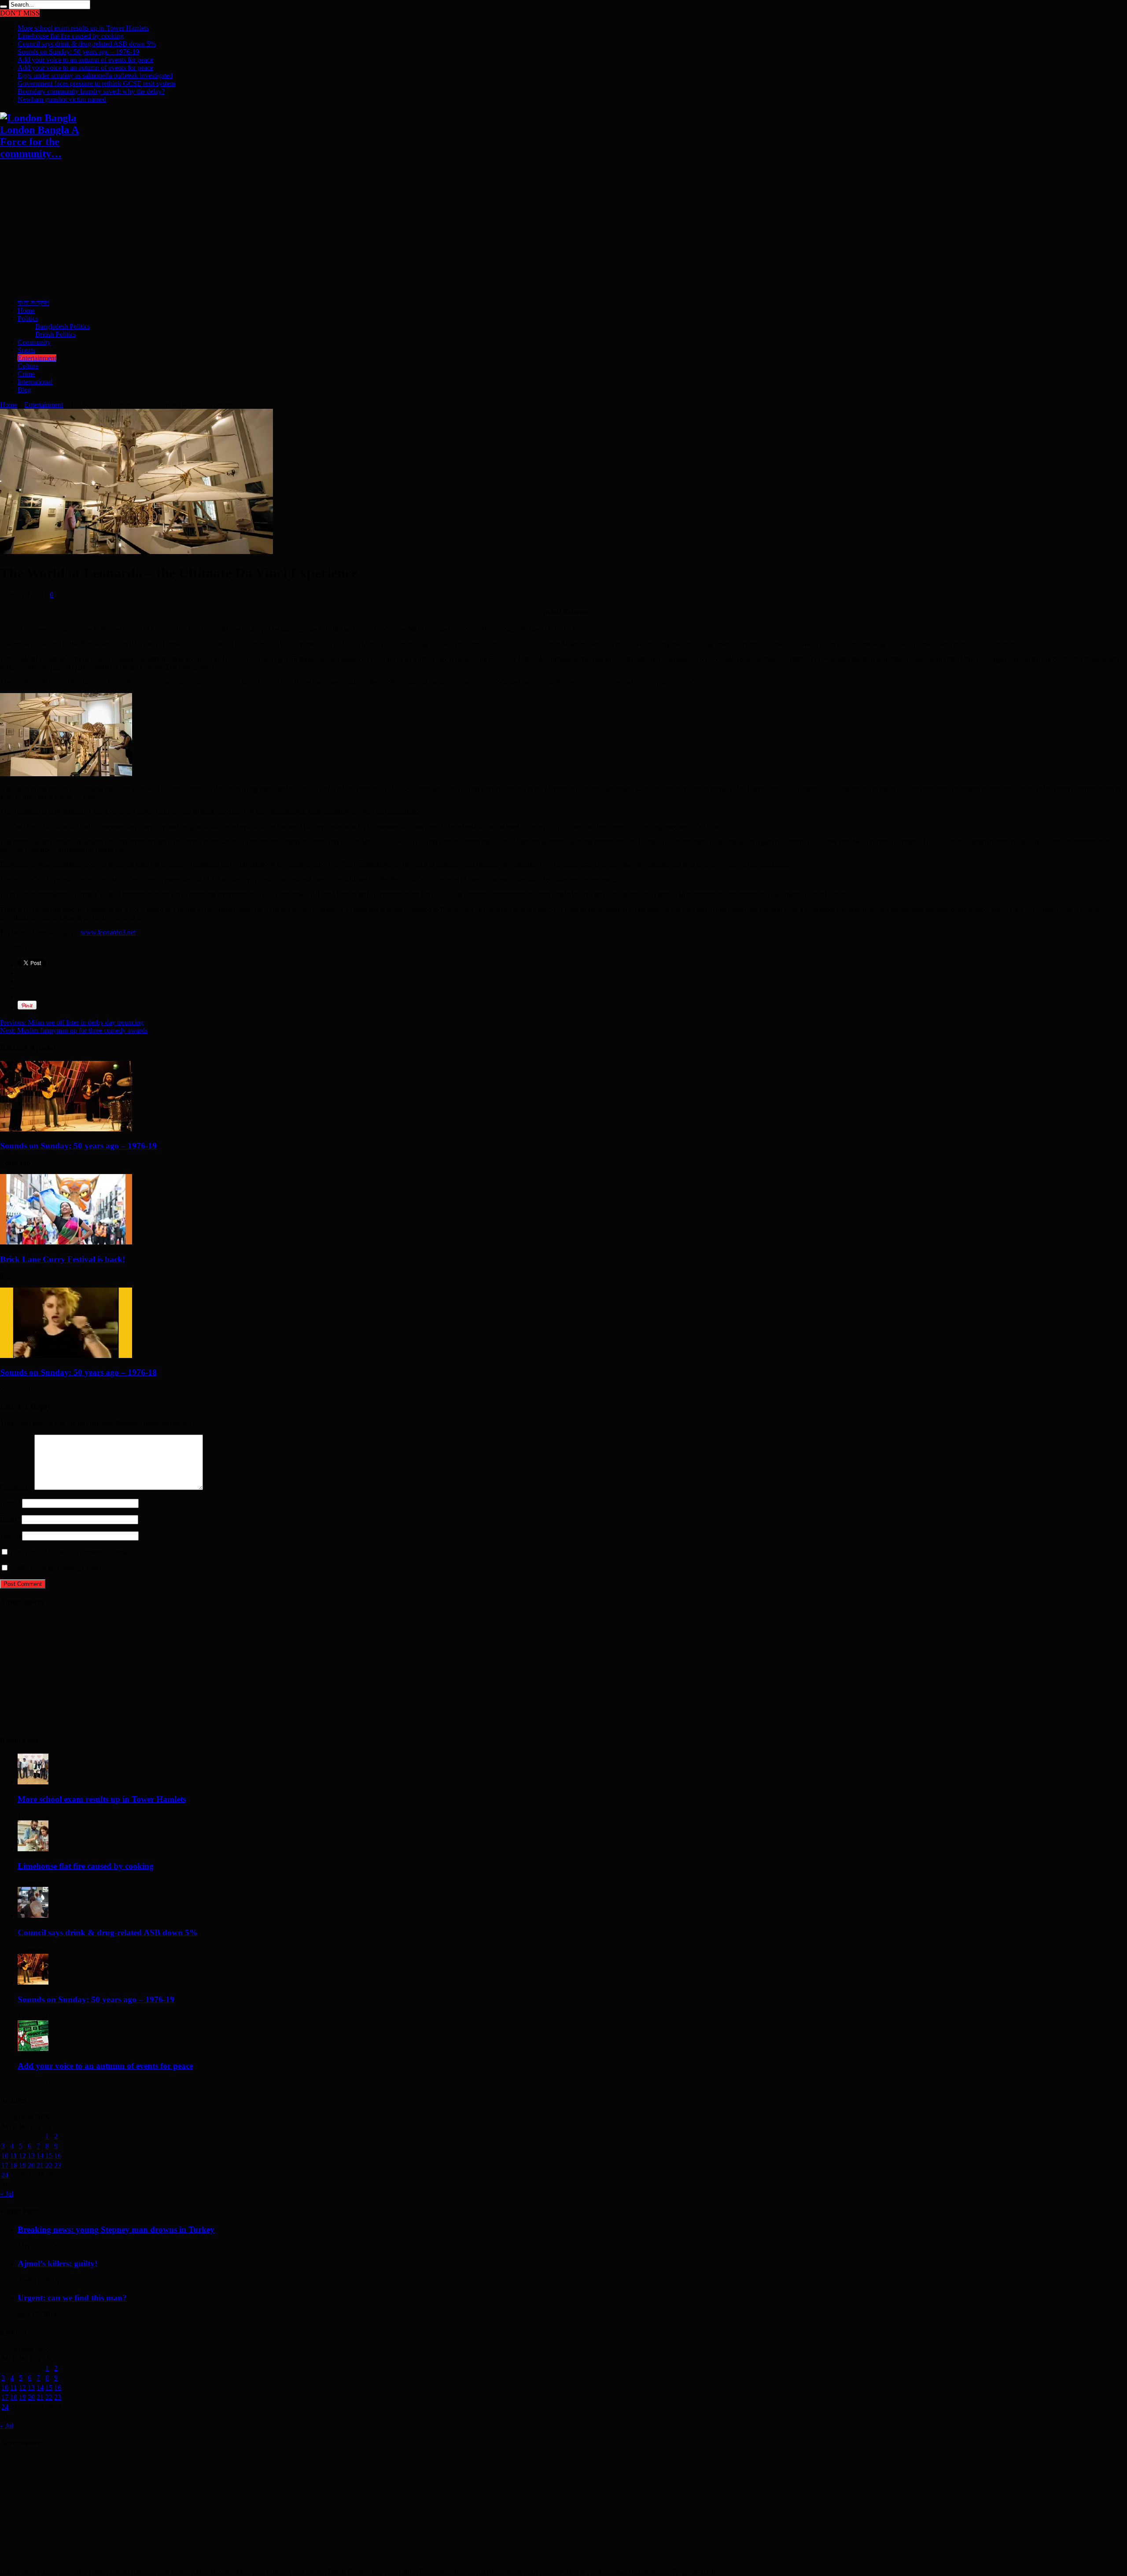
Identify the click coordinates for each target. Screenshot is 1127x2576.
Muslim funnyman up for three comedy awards (74, 1030)
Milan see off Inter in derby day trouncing (72, 1022)
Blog (24, 390)
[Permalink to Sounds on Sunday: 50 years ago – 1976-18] (66, 1356)
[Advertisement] (264, 230)
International (35, 382)
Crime (26, 374)
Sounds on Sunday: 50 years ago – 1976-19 (78, 52)
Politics (28, 318)
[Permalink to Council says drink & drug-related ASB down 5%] (33, 1915)
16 (58, 2156)
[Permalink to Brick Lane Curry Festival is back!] (66, 1242)
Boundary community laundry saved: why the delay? (91, 91)
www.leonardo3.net (108, 932)
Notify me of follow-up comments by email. (72, 1552)
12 (22, 2156)
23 (58, 2165)
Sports (26, 350)
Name (8, 1503)
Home (26, 310)
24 (5, 2175)
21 (40, 2165)
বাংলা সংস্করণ (33, 303)
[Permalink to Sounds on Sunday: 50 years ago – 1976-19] (66, 1129)
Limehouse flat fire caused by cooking (71, 36)
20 (31, 2165)
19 (22, 2165)
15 (49, 2156)
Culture (28, 366)
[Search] (4, 7)
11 (13, 2156)
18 (14, 2165)
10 (5, 2156)
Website (11, 1536)
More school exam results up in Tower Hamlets (83, 28)
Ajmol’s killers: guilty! (57, 2263)
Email (8, 1519)
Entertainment (37, 358)
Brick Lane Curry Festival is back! (63, 1259)
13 (31, 2156)
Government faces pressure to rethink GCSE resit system (96, 83)
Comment (16, 1488)
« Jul (7, 2194)
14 (40, 2156)
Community (34, 342)
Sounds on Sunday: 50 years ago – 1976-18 (78, 1372)
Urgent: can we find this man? (72, 2298)
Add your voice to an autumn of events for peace (85, 60)
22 (49, 2165)
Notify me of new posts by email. (57, 1568)
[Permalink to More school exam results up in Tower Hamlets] (33, 1782)
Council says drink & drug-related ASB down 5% (87, 44)
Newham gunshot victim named (62, 99)
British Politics (55, 334)
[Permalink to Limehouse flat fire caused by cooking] (33, 1849)
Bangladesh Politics (63, 326)
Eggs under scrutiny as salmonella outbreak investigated (95, 75)
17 (5, 2165)
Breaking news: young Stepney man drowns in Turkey (116, 2229)
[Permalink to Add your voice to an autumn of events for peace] (33, 2049)
